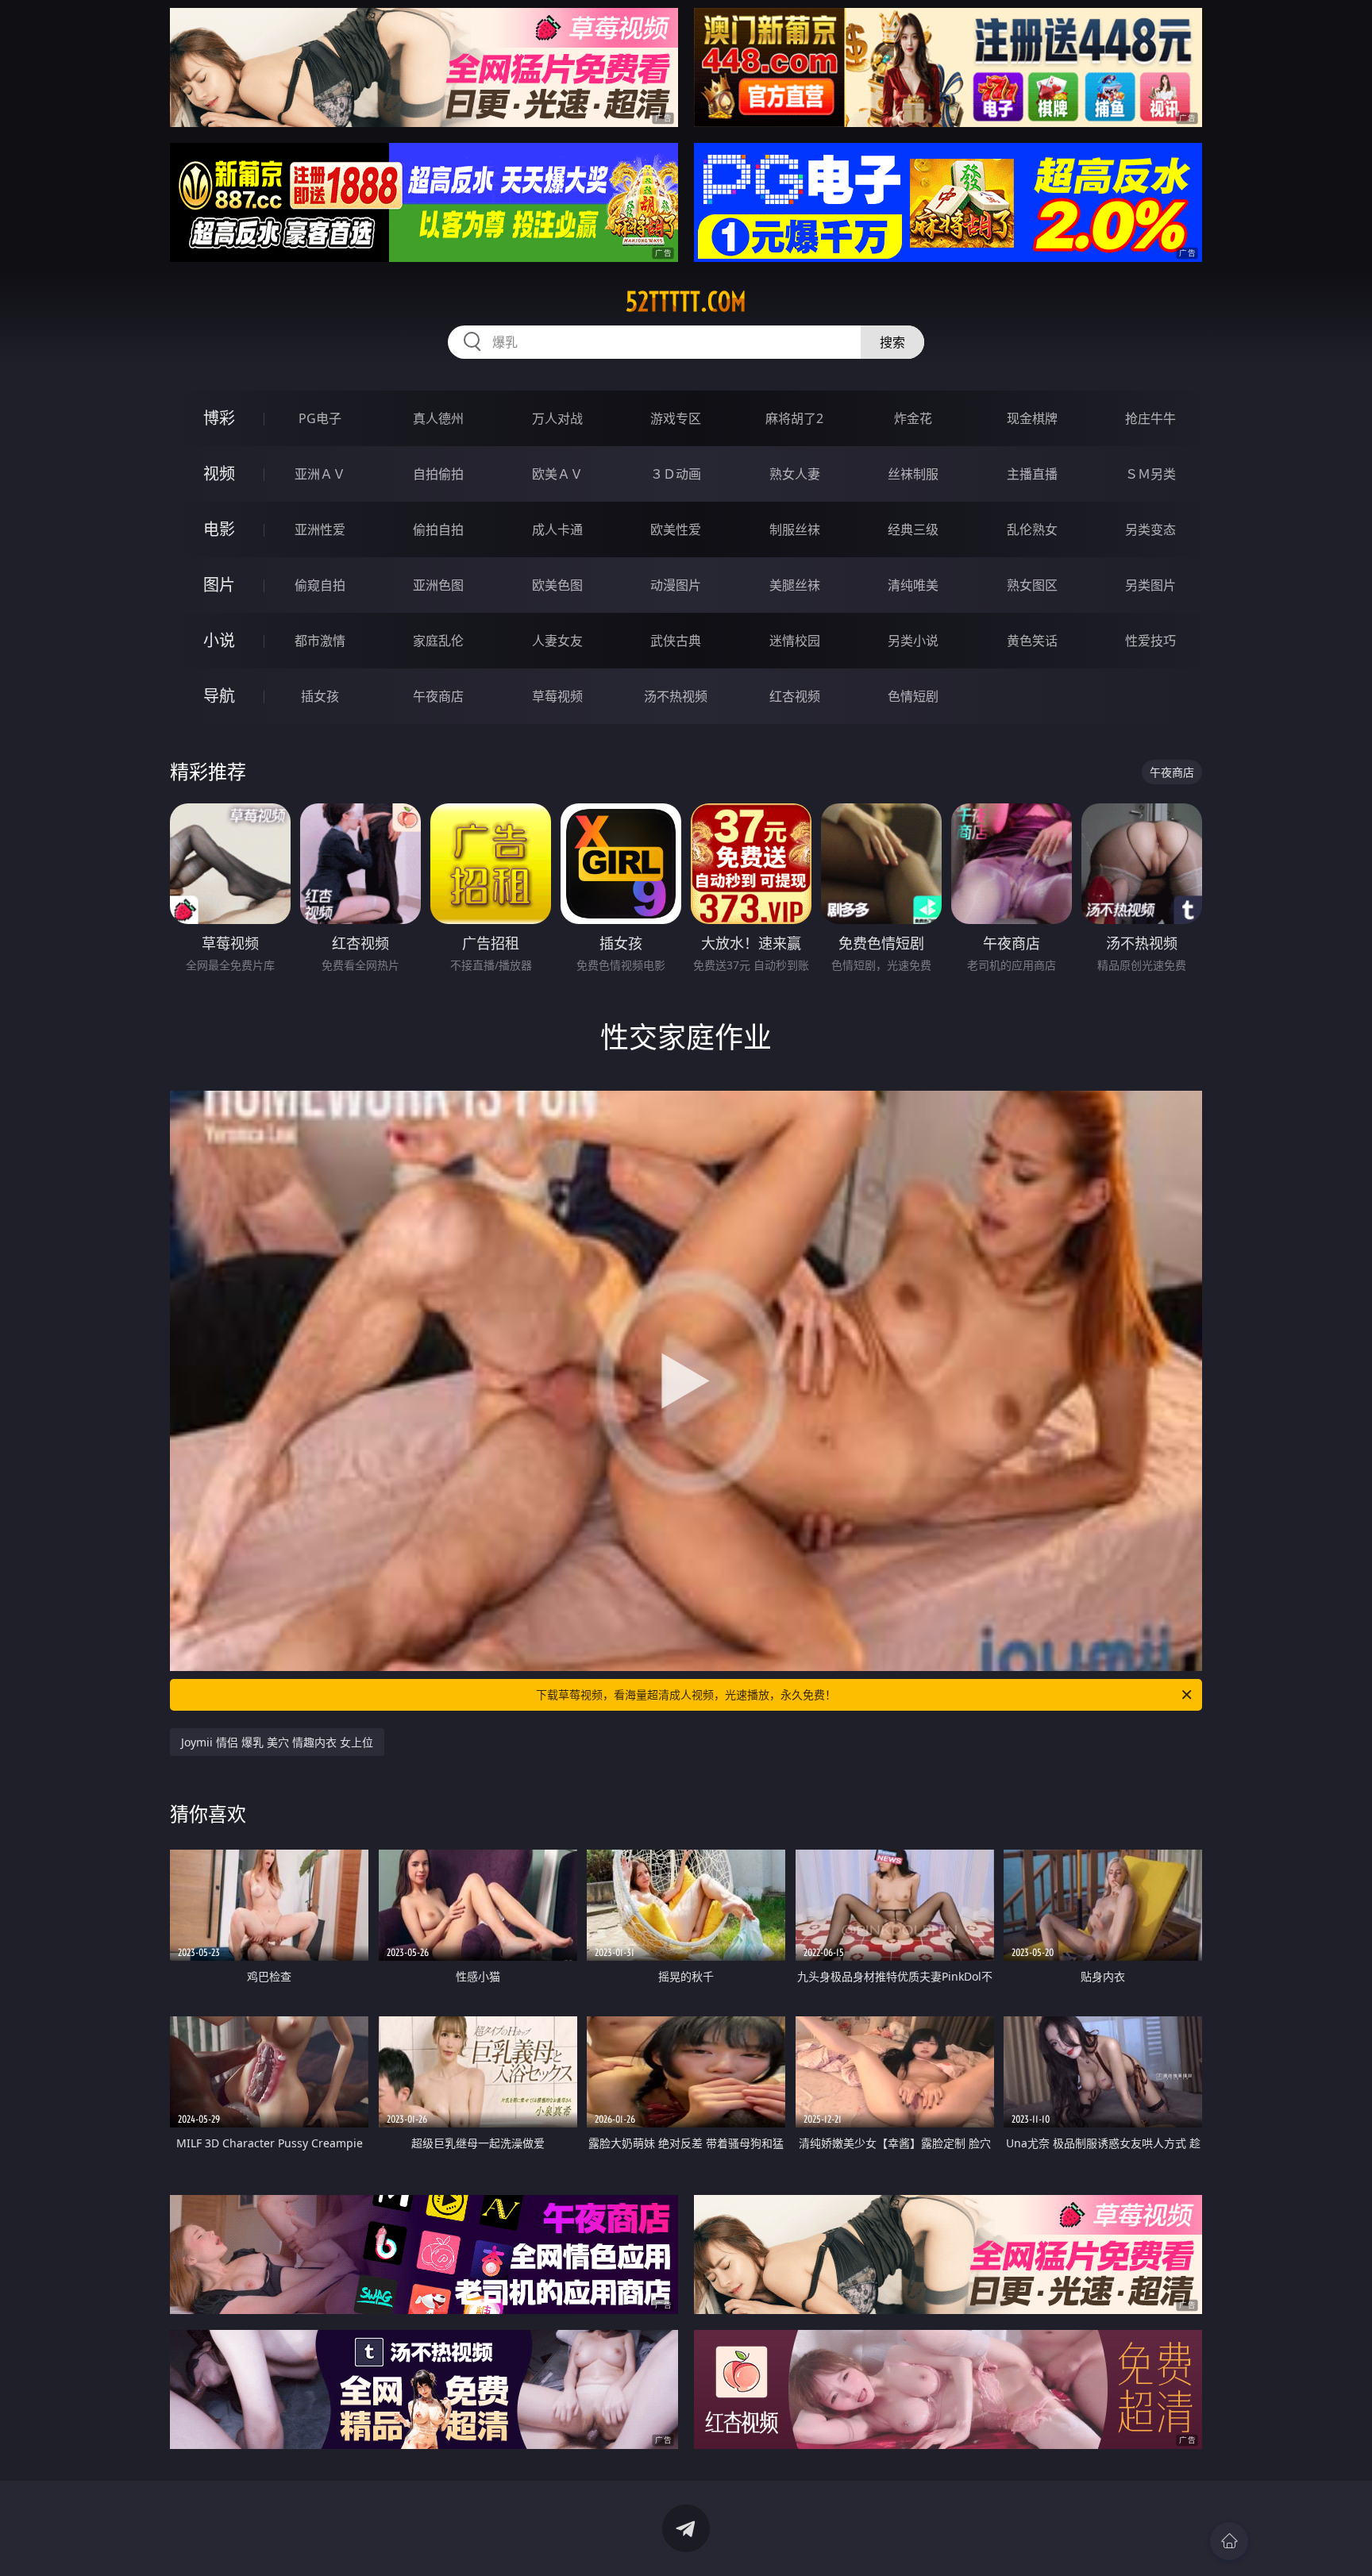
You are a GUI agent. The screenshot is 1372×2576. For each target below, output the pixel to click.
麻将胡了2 (794, 418)
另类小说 (913, 641)
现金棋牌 (1032, 418)
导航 (219, 696)
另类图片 (1150, 585)
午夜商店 (438, 696)
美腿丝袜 (795, 585)
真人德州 (438, 418)
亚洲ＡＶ (320, 474)
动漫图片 (676, 585)
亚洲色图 (438, 585)
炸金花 (913, 418)
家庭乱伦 (438, 641)
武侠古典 (676, 641)
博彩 (219, 418)
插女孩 (320, 696)
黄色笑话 (1032, 641)
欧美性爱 (676, 529)
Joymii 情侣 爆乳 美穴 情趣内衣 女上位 (277, 1742)
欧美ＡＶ (557, 474)
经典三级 (913, 529)
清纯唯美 (913, 585)
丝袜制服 (913, 474)
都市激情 (320, 641)
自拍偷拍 (438, 474)
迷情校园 (795, 641)
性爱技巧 (1150, 641)
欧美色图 (557, 585)
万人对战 (557, 418)
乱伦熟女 (1032, 529)
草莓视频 (557, 696)
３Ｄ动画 (676, 474)
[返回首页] (1229, 2541)
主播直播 (1032, 474)
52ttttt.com (686, 302)
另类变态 (1150, 529)
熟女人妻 (795, 474)
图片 (219, 585)
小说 (219, 640)
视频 (219, 474)
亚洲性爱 (320, 529)
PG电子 (320, 418)
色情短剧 (913, 696)
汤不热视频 (676, 696)
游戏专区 (676, 418)
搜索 (892, 342)
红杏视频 (795, 696)
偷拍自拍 (438, 529)
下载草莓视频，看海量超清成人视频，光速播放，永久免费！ (686, 1694)
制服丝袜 (795, 529)
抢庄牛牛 (1150, 418)
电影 (219, 529)
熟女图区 (1032, 585)
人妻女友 (557, 641)
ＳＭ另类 (1150, 474)
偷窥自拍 (320, 585)
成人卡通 (557, 529)
